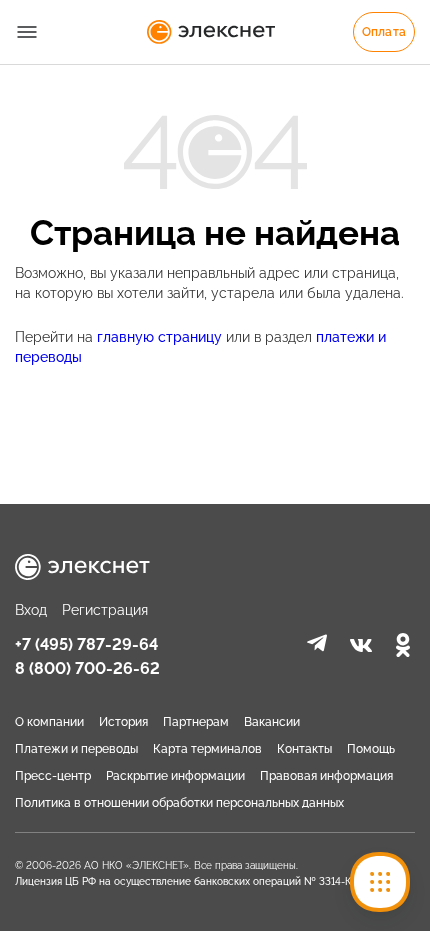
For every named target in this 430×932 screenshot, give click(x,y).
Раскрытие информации (175, 776)
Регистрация (105, 610)
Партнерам (196, 722)
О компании (49, 722)
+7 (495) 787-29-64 (86, 644)
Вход (31, 610)
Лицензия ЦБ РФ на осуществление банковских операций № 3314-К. (184, 881)
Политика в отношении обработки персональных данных (179, 803)
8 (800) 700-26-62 (87, 668)
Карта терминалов (207, 749)
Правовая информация (326, 776)
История (123, 722)
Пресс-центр (53, 776)
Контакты (304, 749)
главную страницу (161, 337)
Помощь (371, 749)
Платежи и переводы (76, 749)
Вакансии (272, 722)
